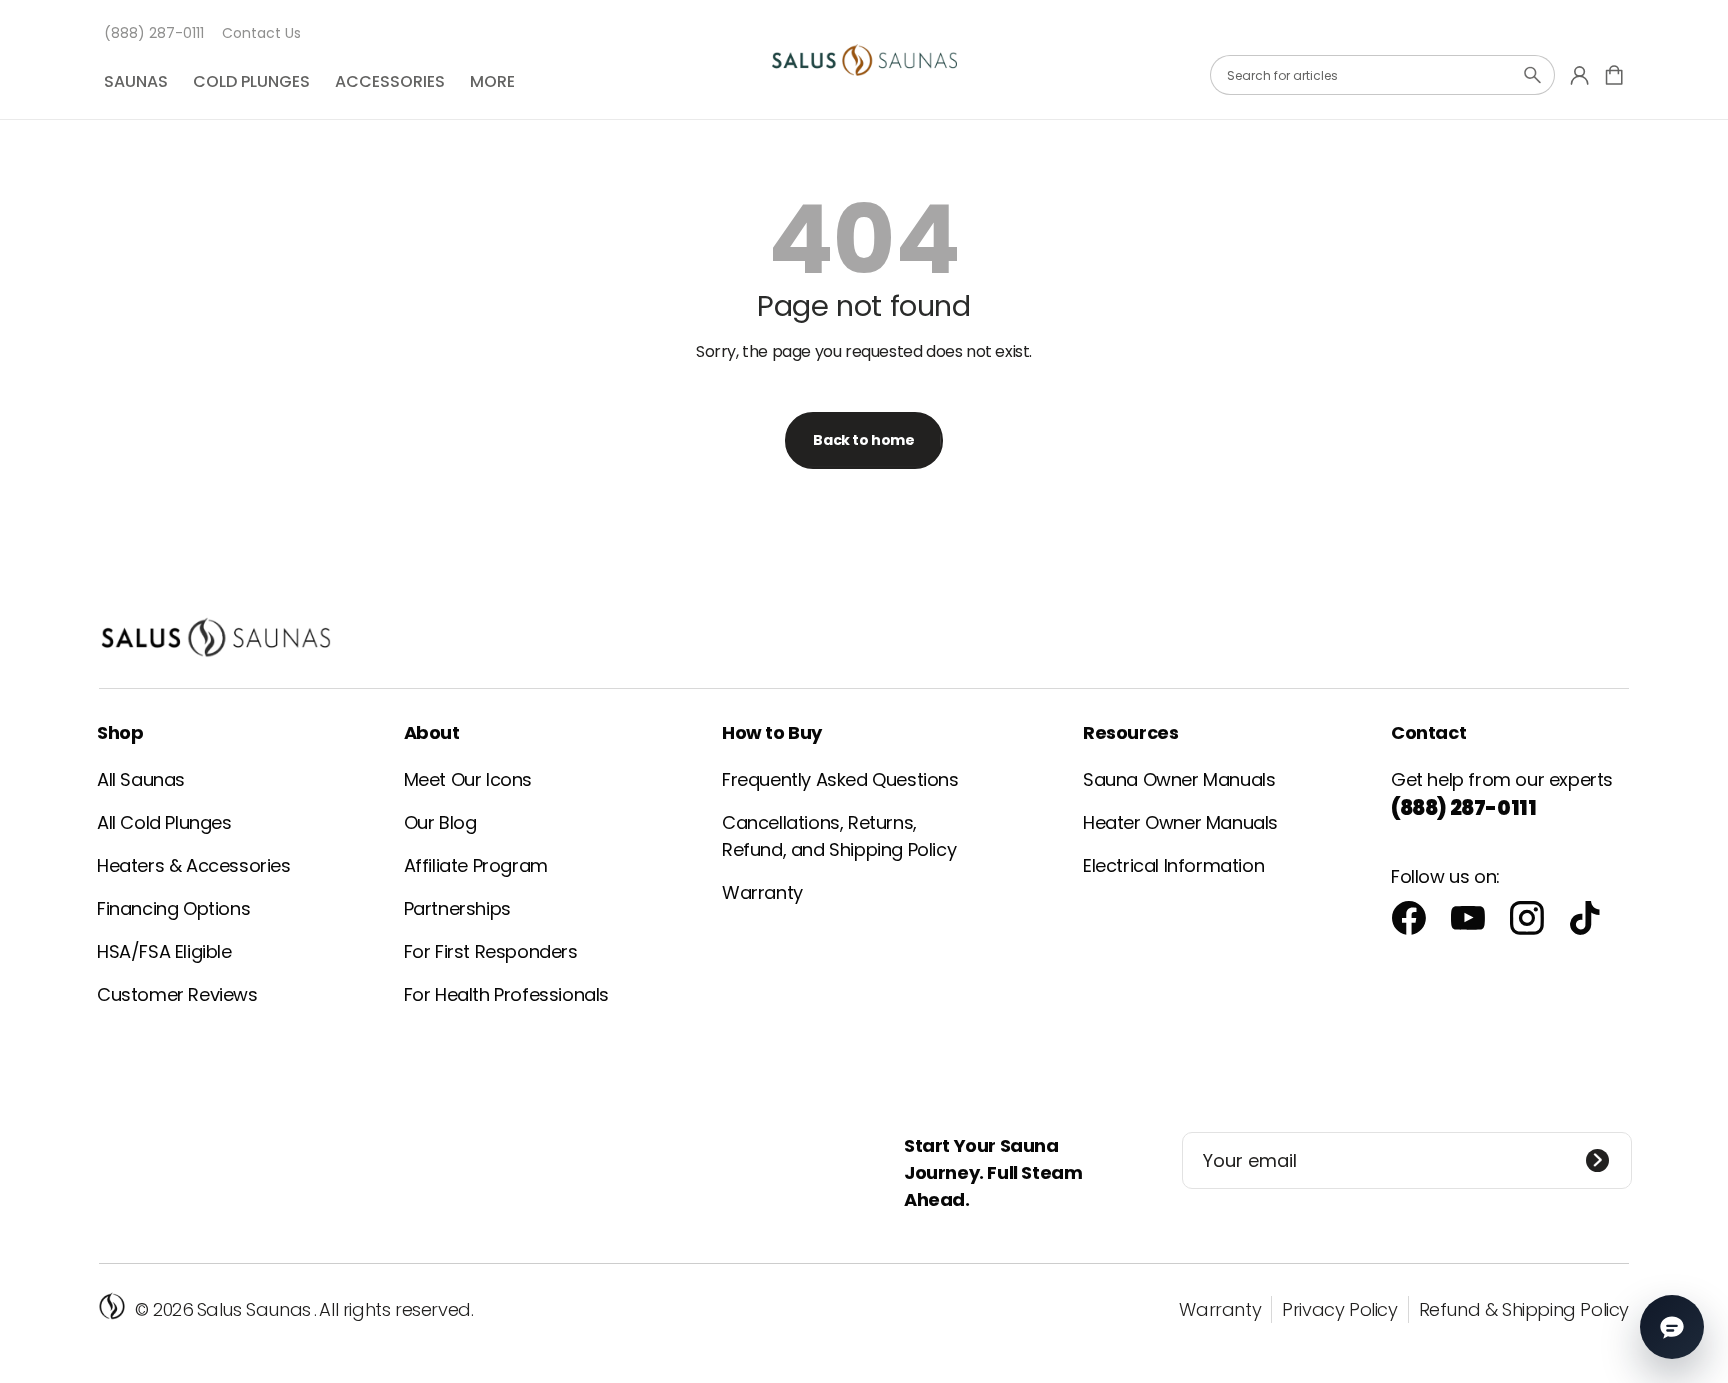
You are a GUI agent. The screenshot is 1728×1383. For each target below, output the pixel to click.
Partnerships (457, 908)
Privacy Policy (1339, 1309)
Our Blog (440, 822)
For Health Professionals (506, 994)
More (492, 81)
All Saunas (141, 779)
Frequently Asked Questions (840, 779)
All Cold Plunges (164, 822)
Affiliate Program (476, 865)
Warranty (762, 892)
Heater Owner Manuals (1180, 822)
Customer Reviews (177, 994)
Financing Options (173, 908)
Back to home (863, 440)
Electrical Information (1173, 865)
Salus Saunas (254, 1309)
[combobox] (1382, 75)
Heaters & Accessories (194, 865)
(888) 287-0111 (154, 33)
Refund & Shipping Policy (1524, 1309)
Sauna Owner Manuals (1179, 779)
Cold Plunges (251, 81)
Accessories (390, 81)
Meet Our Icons (468, 779)
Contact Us (261, 33)
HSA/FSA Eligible (164, 951)
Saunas (136, 81)
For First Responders (491, 951)
